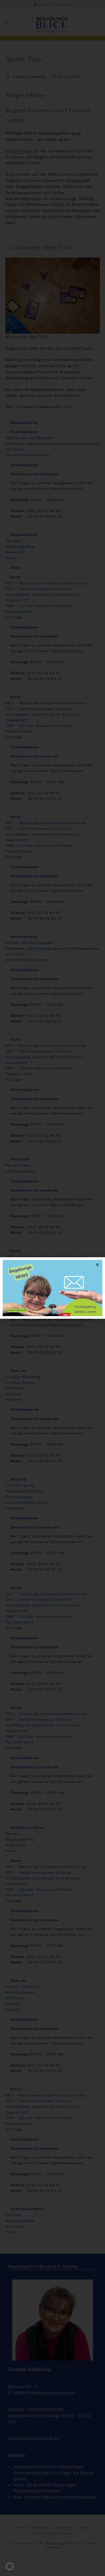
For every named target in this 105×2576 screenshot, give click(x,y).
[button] (10, 2566)
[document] (52, 1288)
